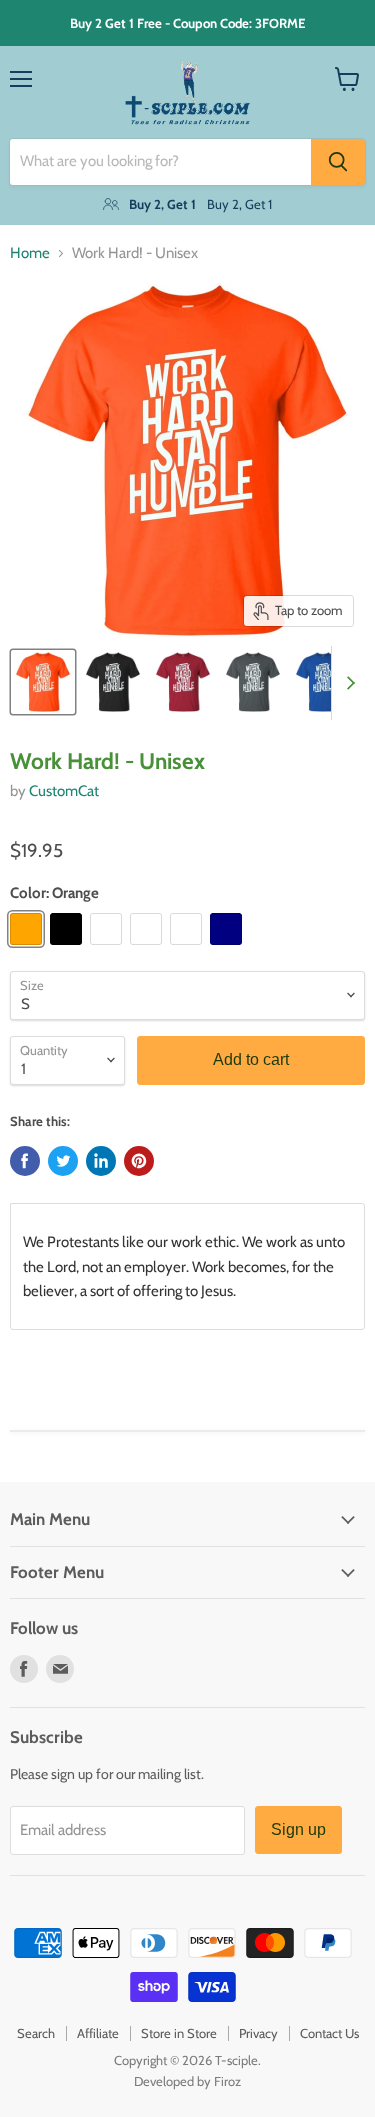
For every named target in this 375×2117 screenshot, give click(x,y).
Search (36, 2033)
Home (30, 253)
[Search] (338, 162)
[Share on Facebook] (25, 1161)
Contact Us (329, 2033)
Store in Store (179, 2033)
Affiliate (98, 2033)
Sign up (298, 1829)
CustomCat (64, 791)
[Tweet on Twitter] (63, 1161)
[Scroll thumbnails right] (347, 683)
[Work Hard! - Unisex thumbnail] (43, 682)
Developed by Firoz (187, 2081)
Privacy (258, 2033)
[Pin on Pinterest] (139, 1161)
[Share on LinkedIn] (101, 1161)
